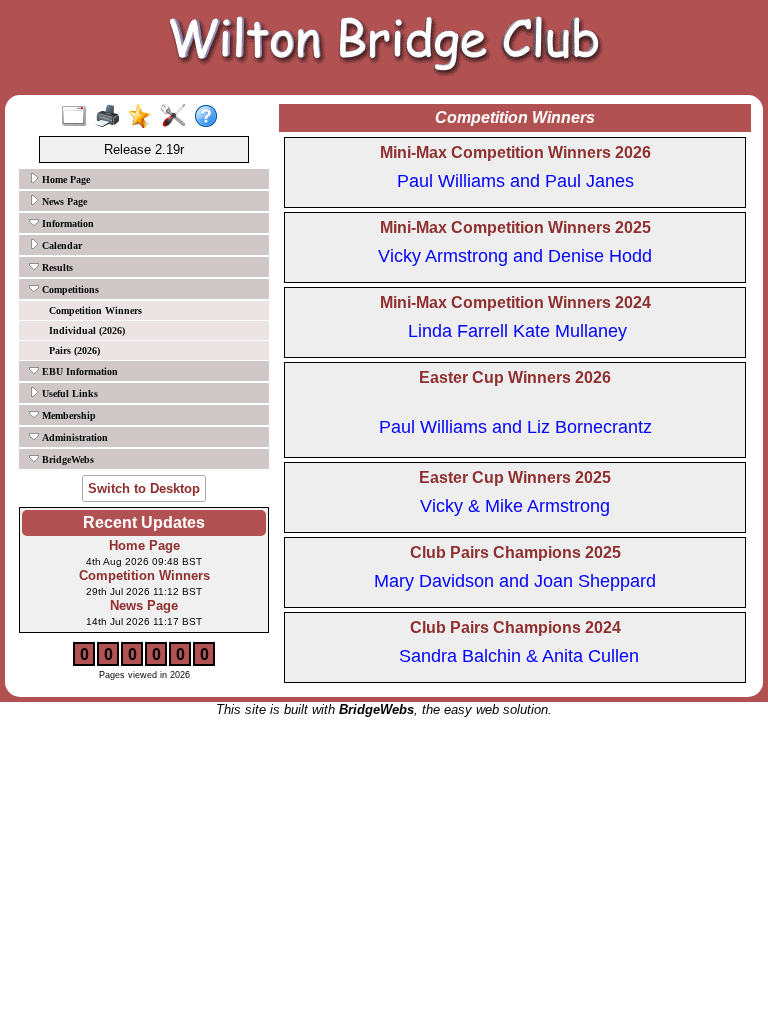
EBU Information (78, 371)
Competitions (69, 289)
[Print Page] (111, 117)
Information (66, 223)
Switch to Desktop (144, 488)
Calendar (60, 245)
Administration (73, 437)
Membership (67, 415)
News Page (63, 201)
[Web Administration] (177, 117)
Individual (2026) (87, 330)
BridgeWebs (66, 459)
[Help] (210, 117)
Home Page (64, 179)
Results (56, 267)
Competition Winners (95, 310)
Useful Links (68, 393)
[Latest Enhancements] (144, 117)
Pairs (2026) (74, 350)
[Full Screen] (78, 117)
